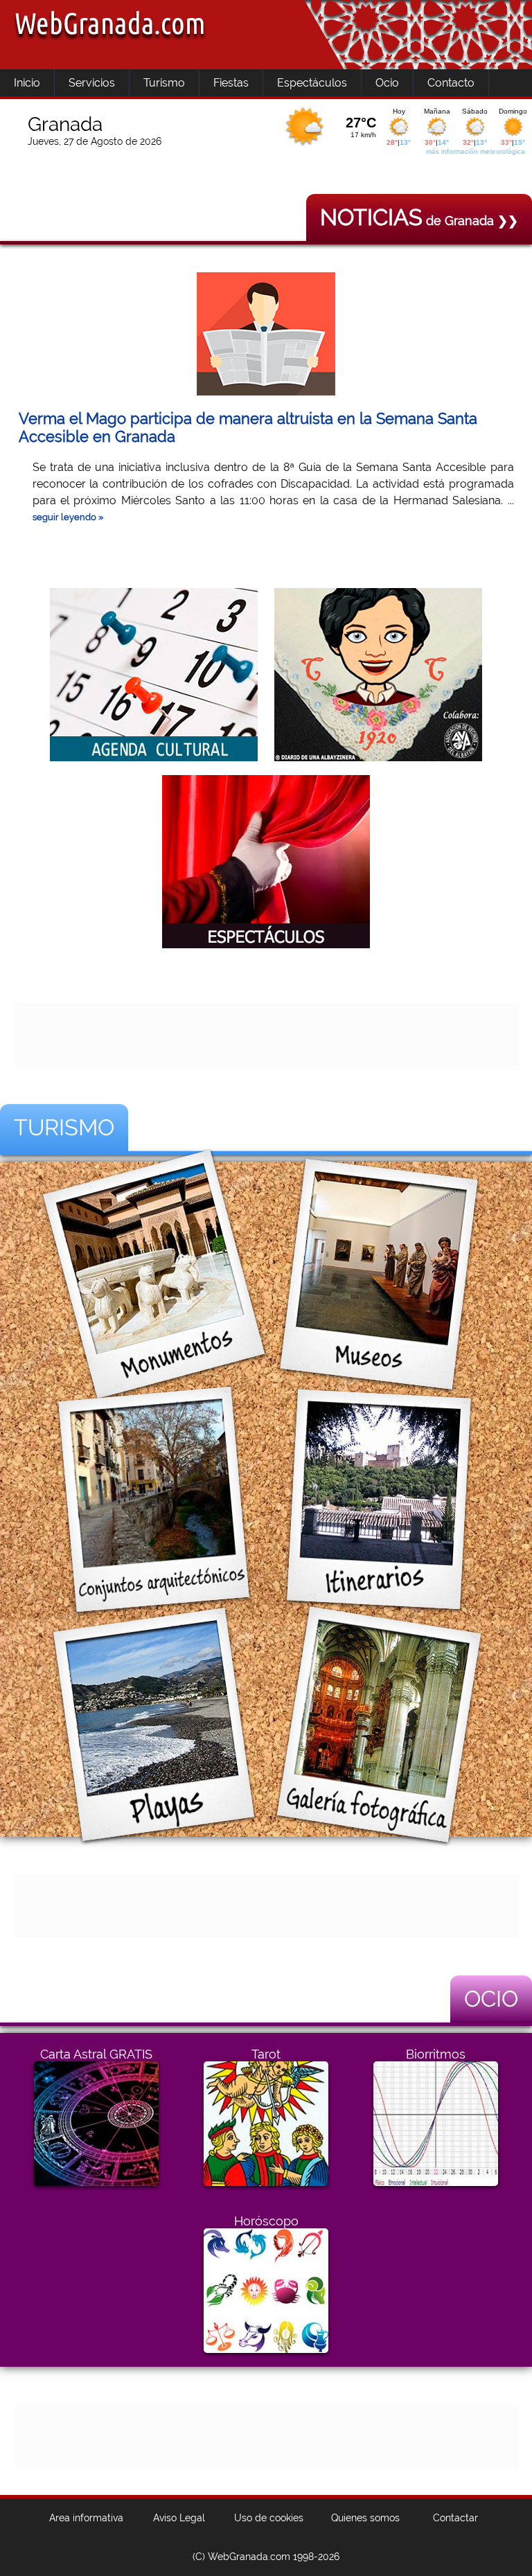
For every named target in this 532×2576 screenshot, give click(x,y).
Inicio (27, 83)
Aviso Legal (179, 2518)
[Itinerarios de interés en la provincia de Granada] (379, 1600)
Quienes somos (365, 2518)
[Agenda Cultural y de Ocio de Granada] (154, 758)
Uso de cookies (269, 2518)
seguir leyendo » (68, 517)
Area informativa (86, 2518)
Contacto (451, 83)
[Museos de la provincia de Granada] (379, 1375)
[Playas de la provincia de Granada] (154, 1826)
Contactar (455, 2518)
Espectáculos (312, 83)
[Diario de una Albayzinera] (378, 758)
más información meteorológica (476, 151)
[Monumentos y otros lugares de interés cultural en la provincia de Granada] (154, 1375)
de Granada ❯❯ (419, 221)
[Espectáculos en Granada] (266, 945)
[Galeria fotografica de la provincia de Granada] (379, 1826)
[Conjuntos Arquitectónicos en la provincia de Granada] (154, 1600)
